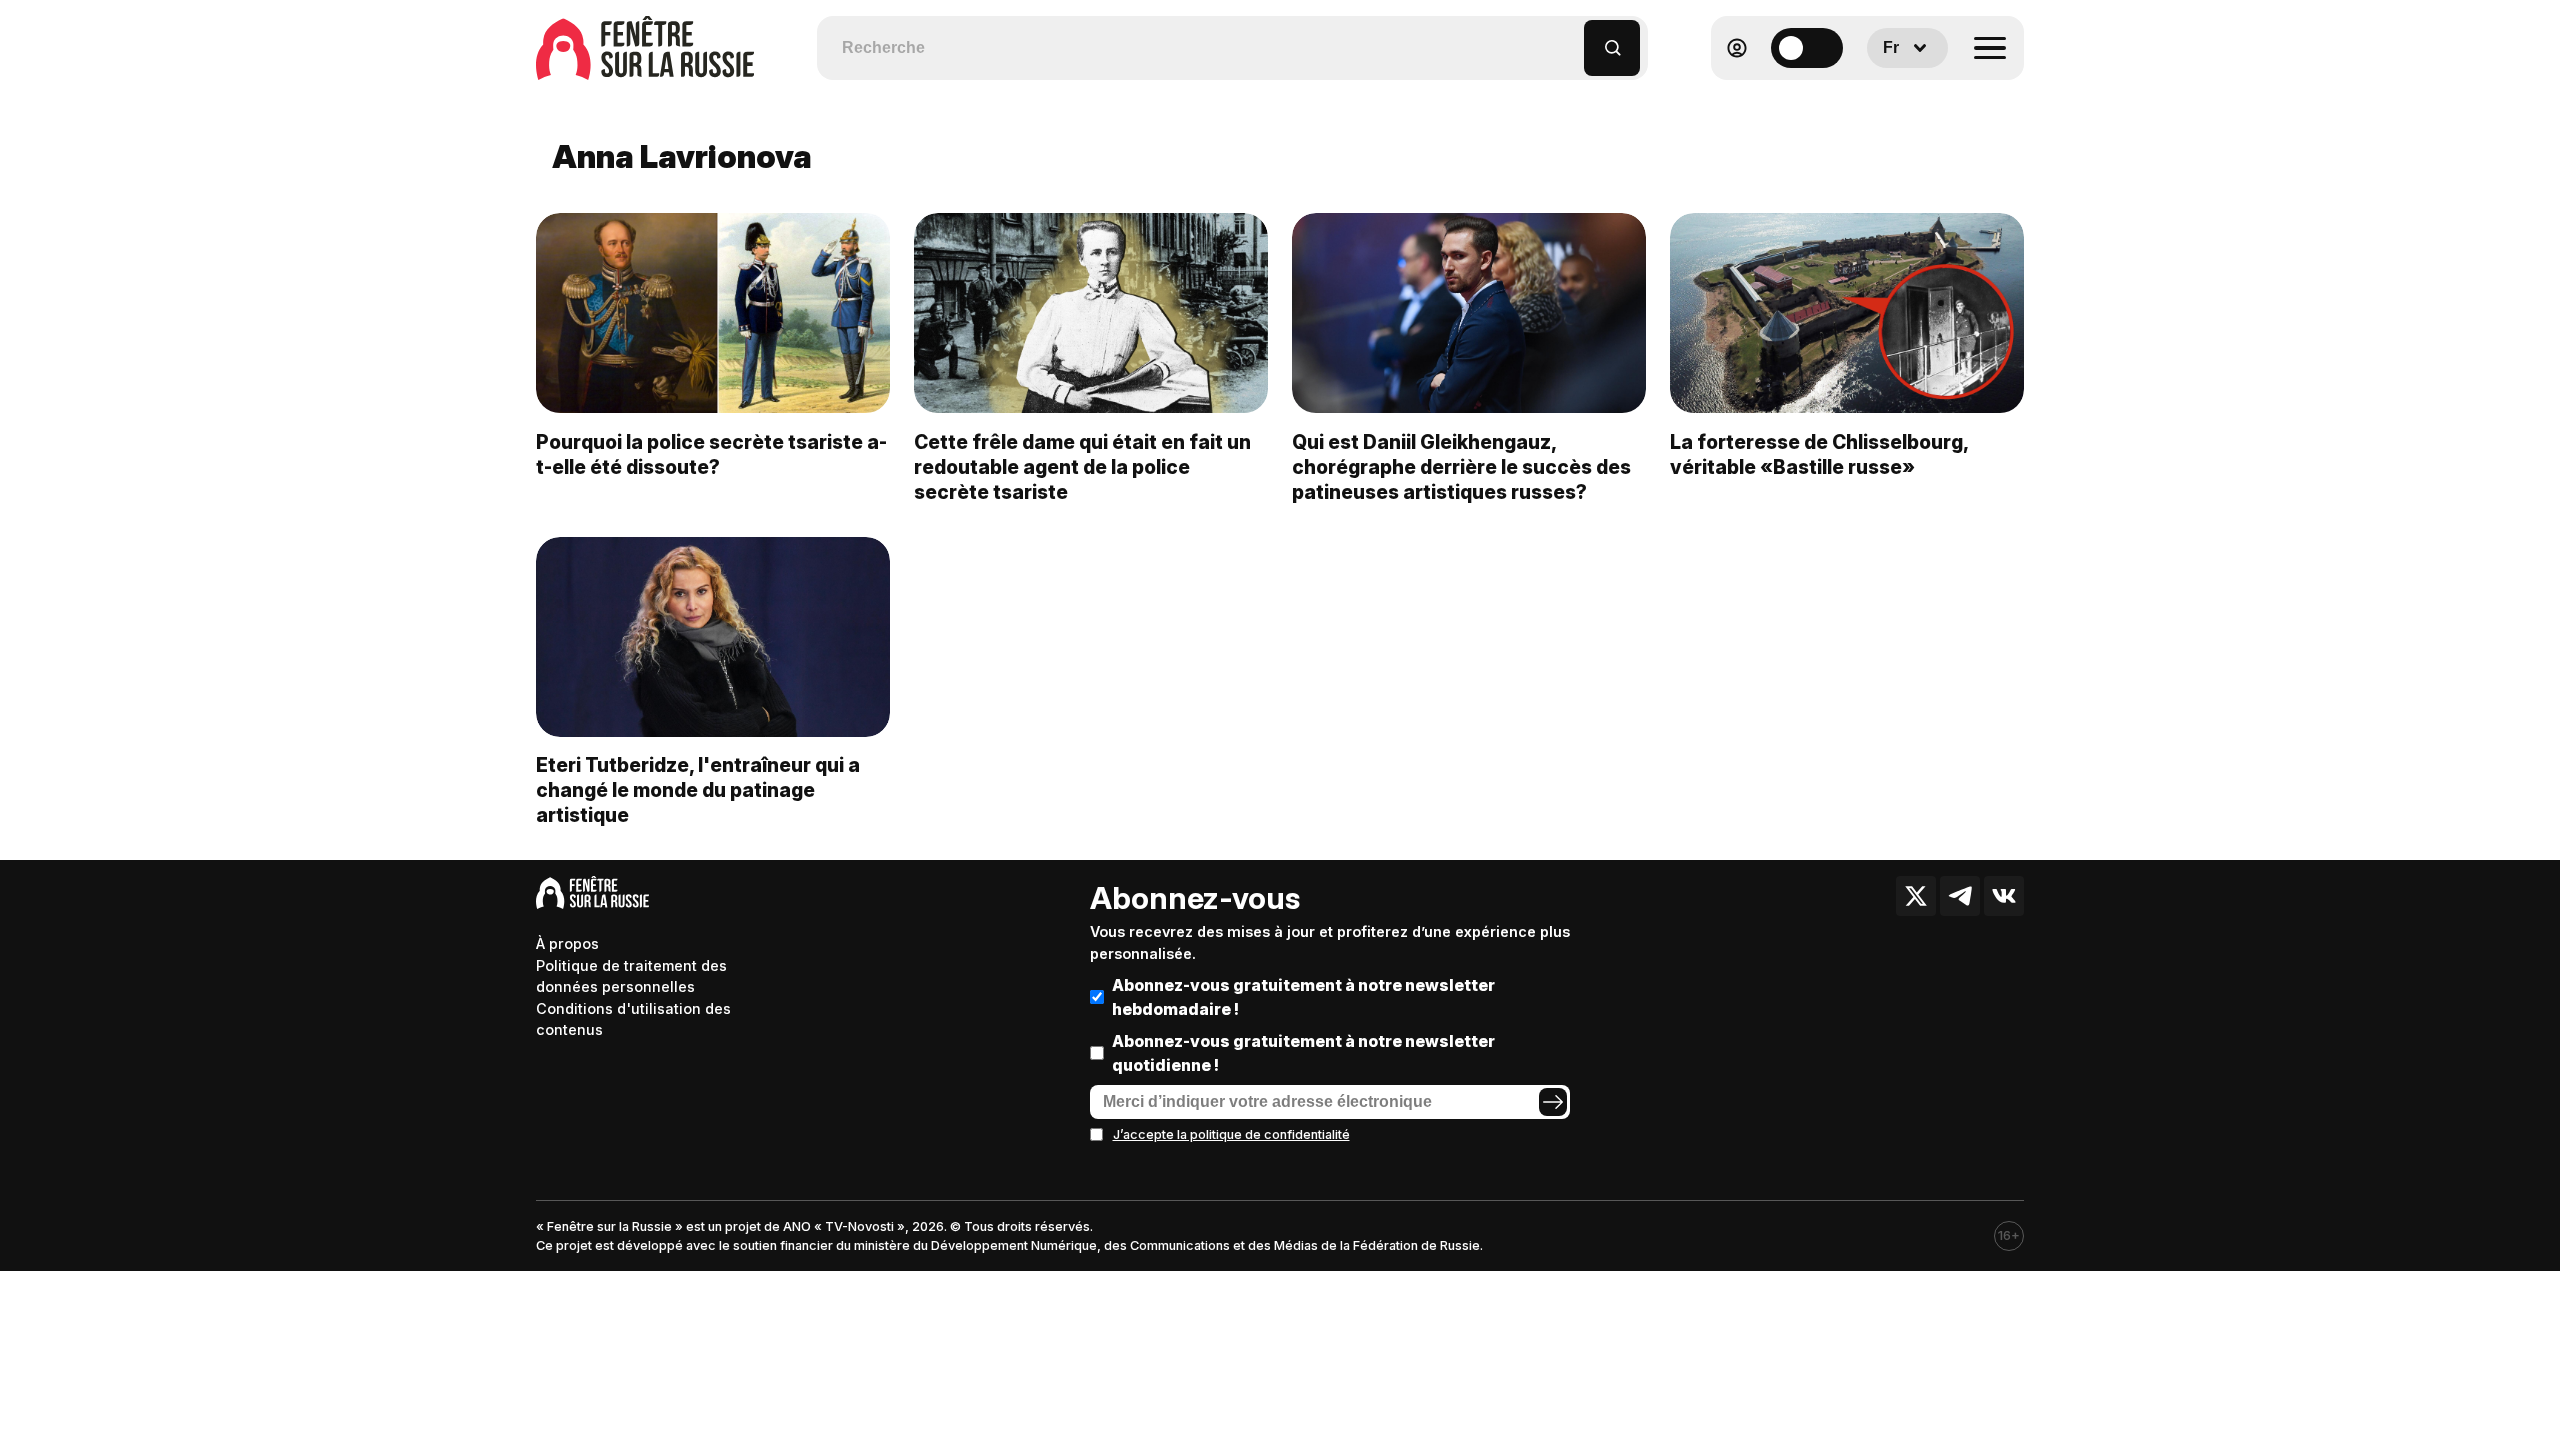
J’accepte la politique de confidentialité (1231, 1134)
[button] (1569, 38)
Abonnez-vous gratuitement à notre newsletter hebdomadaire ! (1303, 997)
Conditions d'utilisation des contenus (633, 1019)
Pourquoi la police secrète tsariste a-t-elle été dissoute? (711, 454)
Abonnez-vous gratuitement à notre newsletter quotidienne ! (1303, 1053)
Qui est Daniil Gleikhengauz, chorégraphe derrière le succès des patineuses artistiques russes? (1461, 467)
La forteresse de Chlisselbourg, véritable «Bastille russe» (1819, 454)
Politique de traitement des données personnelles (631, 976)
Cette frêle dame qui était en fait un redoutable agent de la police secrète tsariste (1082, 467)
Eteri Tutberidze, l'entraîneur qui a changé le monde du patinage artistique (698, 790)
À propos (567, 943)
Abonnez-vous (1195, 898)
